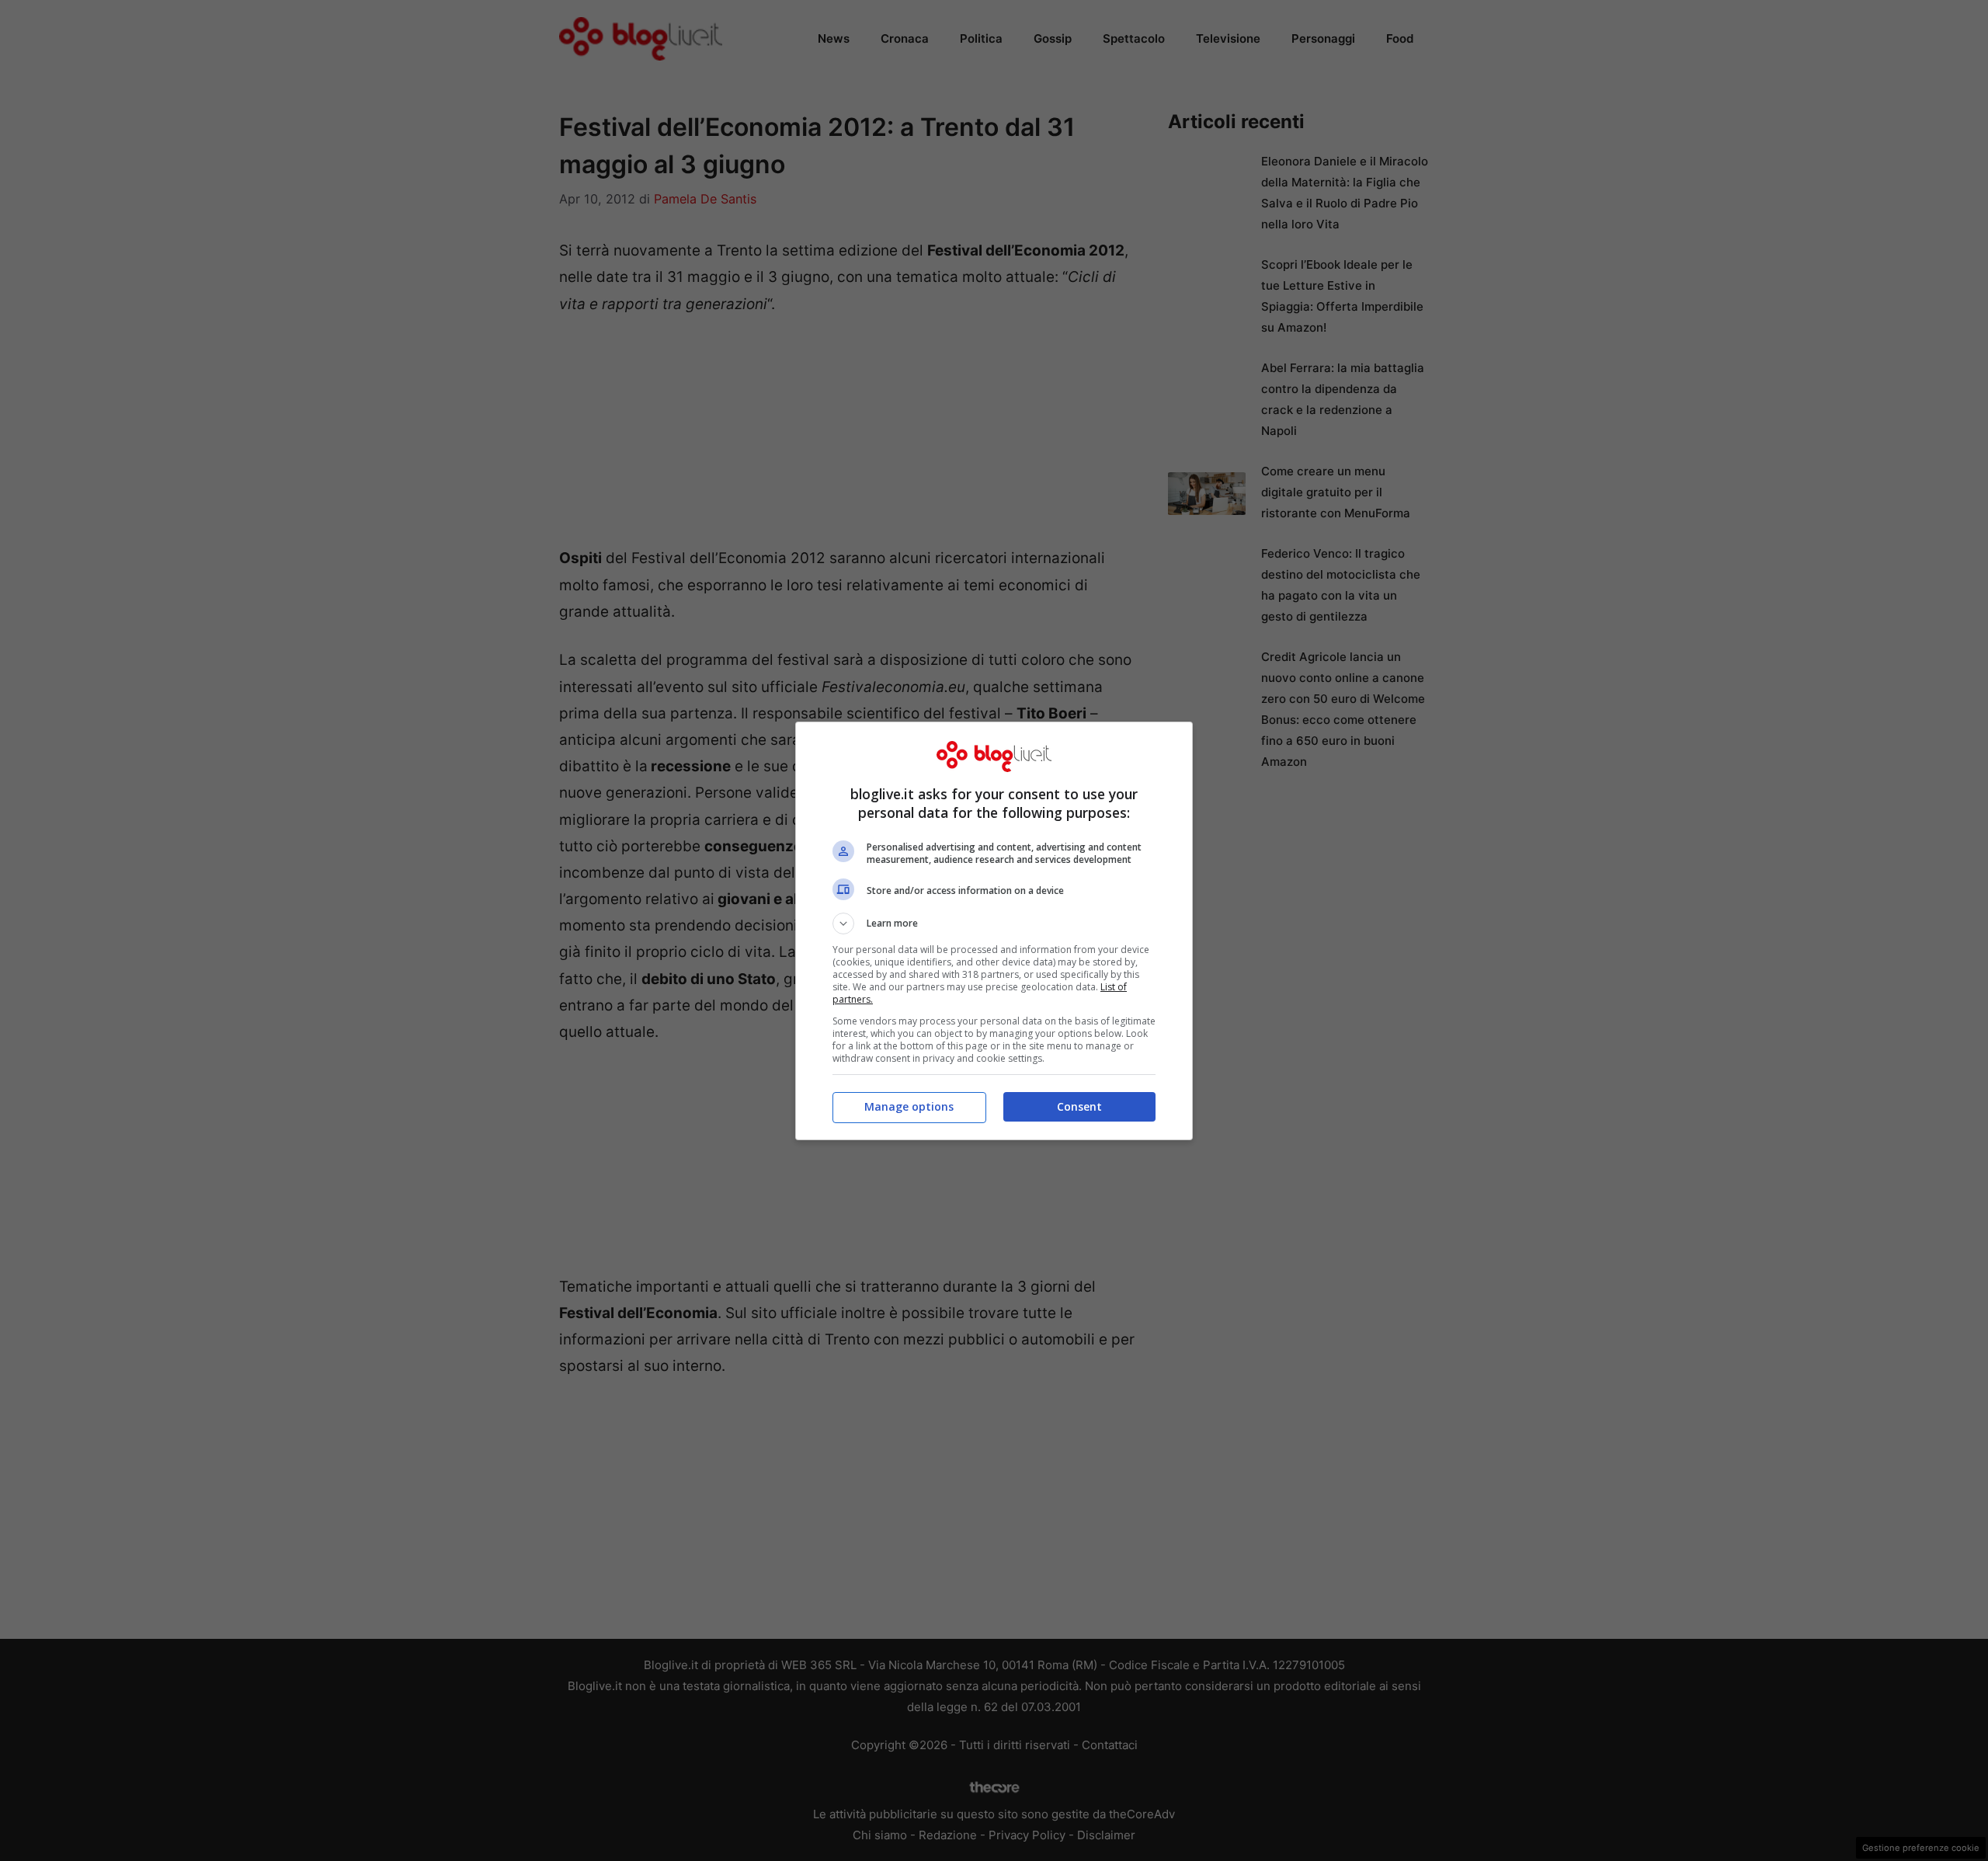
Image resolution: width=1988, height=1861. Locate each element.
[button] (994, 924)
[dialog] (994, 931)
